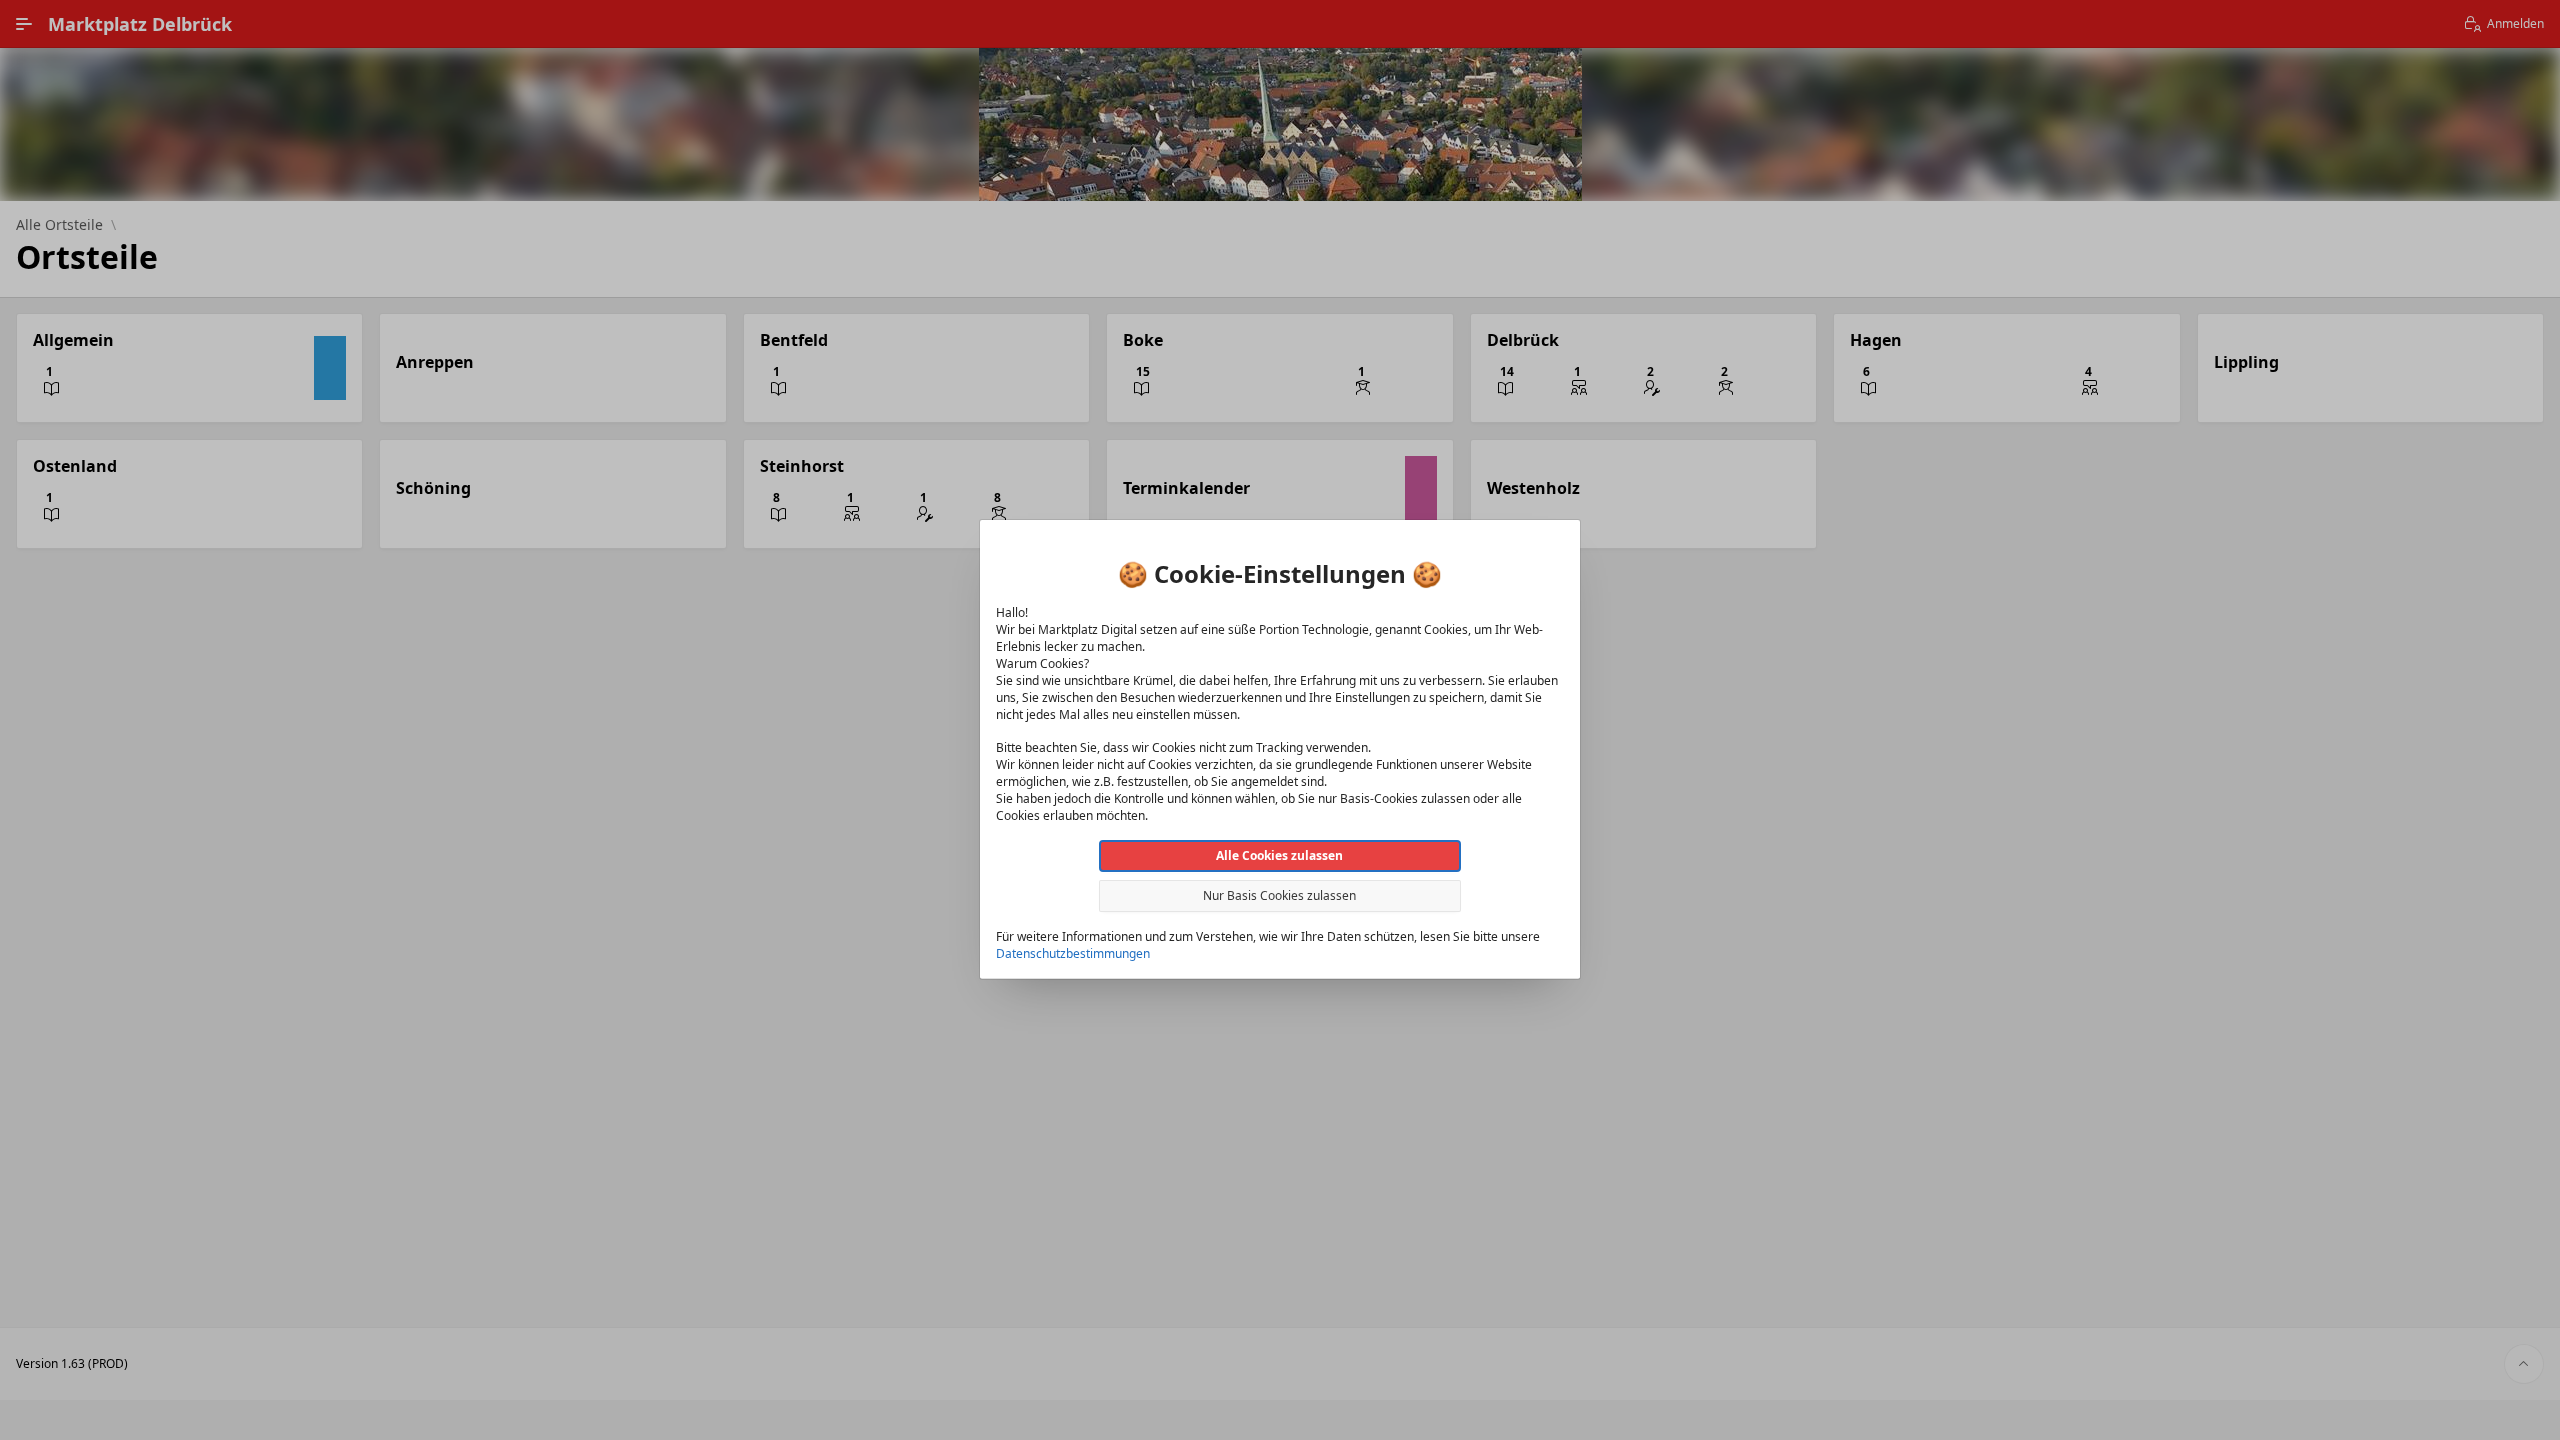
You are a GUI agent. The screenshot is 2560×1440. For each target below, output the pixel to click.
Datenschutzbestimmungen (1073, 953)
